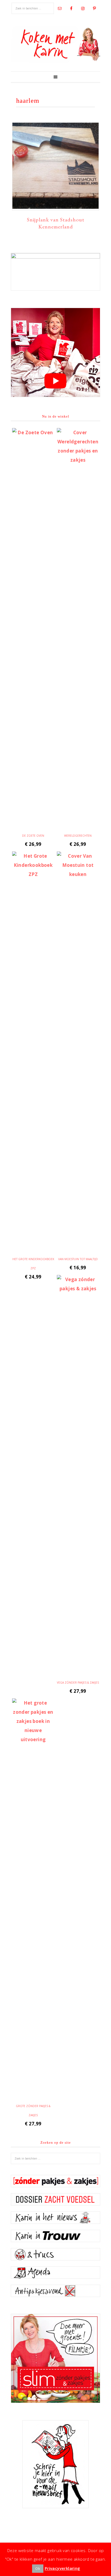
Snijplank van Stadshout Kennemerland (56, 223)
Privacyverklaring (63, 2568)
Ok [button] (38, 2568)
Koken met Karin (55, 44)
